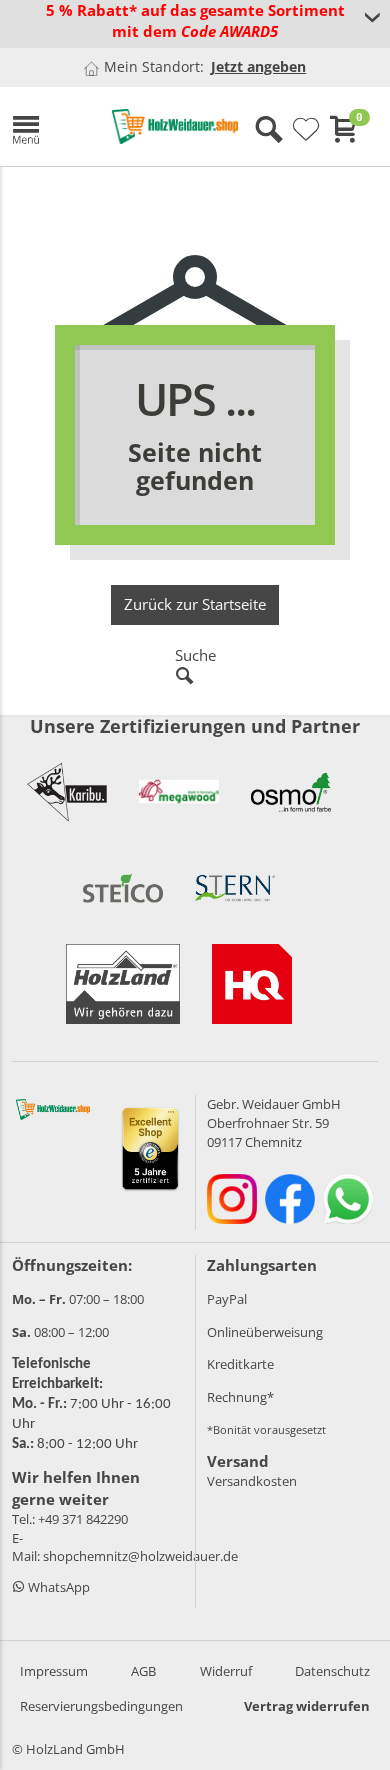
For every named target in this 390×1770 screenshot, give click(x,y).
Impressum (54, 1671)
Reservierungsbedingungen (101, 1706)
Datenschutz (332, 1671)
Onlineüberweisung (265, 1332)
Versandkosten (252, 1481)
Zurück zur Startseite (195, 604)
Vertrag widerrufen (307, 1706)
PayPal (227, 1299)
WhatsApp (57, 1587)
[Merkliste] (306, 130)
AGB (143, 1671)
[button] (47, 126)
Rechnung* (240, 1397)
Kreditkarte (240, 1364)
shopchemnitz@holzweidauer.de (140, 1556)
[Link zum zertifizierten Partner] (67, 792)
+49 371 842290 (83, 1519)
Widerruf (226, 1671)
